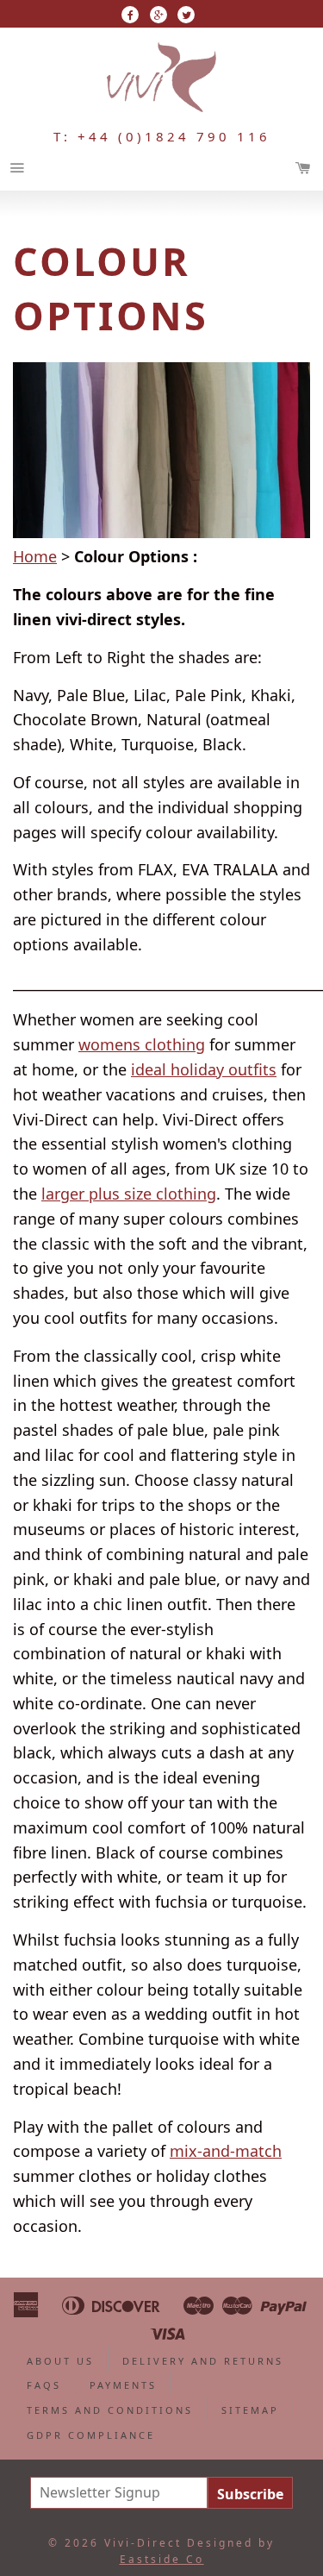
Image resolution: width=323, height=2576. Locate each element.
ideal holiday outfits (204, 1069)
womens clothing (142, 1044)
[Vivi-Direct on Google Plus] (158, 15)
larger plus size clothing (129, 1194)
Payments (123, 2385)
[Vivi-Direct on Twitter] (186, 15)
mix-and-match (226, 2151)
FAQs (44, 2385)
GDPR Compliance (91, 2435)
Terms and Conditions (110, 2410)
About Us (60, 2361)
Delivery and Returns (203, 2361)
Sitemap (250, 2410)
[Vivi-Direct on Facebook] (130, 15)
